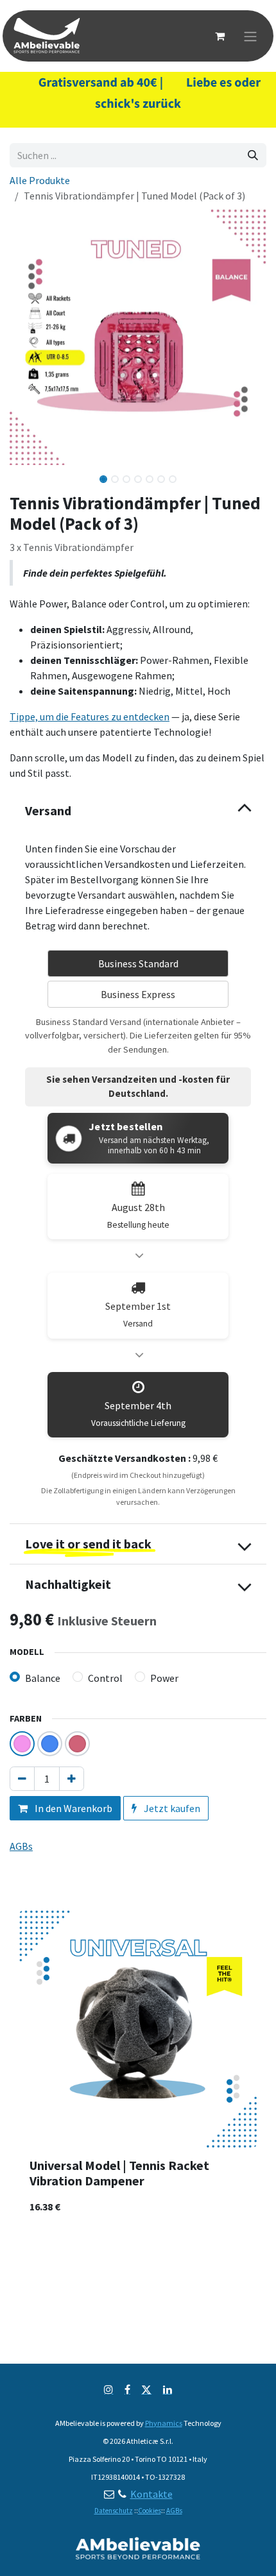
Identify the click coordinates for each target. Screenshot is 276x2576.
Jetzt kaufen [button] (171, 1808)
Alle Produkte (40, 180)
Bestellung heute (138, 1225)
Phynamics (164, 2423)
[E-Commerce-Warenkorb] (220, 36)
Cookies (150, 2511)
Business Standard (138, 963)
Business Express (138, 994)
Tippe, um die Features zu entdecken (90, 716)
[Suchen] (253, 155)
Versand (138, 1324)
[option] (138, 2067)
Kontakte (151, 2494)
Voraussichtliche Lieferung (138, 1423)
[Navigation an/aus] (250, 36)
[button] (22, 475)
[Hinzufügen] (72, 1779)
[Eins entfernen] (22, 1779)
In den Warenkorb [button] (73, 1808)
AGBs (174, 2511)
